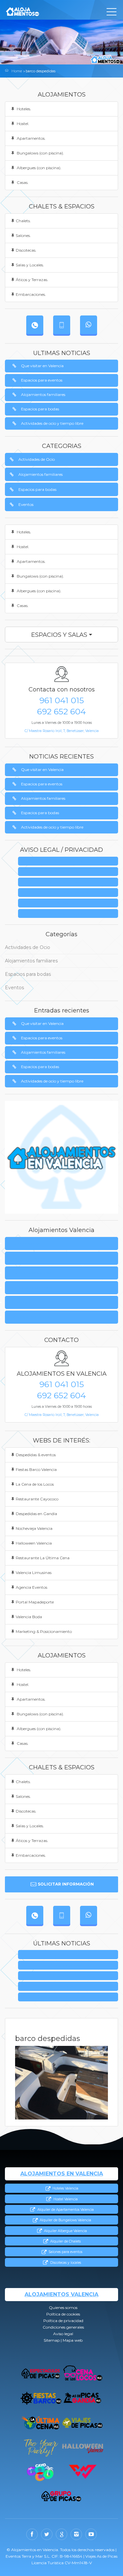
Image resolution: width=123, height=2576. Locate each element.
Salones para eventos (65, 2252)
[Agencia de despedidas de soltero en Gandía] (82, 2398)
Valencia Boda (29, 1617)
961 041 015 (62, 700)
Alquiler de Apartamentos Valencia (65, 2210)
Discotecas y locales (65, 2263)
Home (17, 71)
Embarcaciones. (31, 294)
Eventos (26, 504)
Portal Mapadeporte (35, 1602)
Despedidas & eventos (36, 1455)
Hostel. (22, 124)
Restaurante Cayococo (37, 1499)
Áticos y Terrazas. (32, 280)
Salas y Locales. (30, 265)
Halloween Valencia (34, 1543)
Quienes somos (70, 861)
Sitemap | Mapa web (70, 914)
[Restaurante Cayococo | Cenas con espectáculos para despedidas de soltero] (40, 2472)
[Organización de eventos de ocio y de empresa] (61, 2496)
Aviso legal (70, 903)
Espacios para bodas (40, 409)
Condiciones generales (70, 893)
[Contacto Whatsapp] (89, 325)
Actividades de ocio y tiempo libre (52, 423)
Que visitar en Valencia (42, 366)
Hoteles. (23, 109)
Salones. (23, 235)
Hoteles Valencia (65, 2188)
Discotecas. (26, 250)
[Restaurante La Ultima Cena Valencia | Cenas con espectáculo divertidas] (41, 2423)
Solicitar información (66, 1884)
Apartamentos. (31, 138)
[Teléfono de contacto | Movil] (62, 325)
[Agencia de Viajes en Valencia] (82, 2423)
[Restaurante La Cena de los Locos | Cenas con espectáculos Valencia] (82, 2374)
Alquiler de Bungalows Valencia (65, 2220)
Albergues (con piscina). (39, 168)
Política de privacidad (70, 882)
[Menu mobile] (112, 13)
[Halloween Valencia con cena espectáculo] (82, 2447)
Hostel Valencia (65, 2199)
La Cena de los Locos (35, 1484)
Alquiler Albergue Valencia (65, 2231)
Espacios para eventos (42, 380)
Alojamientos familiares (43, 394)
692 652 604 (61, 711)
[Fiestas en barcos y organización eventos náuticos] (41, 2398)
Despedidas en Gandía (36, 1514)
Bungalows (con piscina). (40, 153)
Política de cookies (28, 1258)
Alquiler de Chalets (65, 2241)
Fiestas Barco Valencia (36, 1469)
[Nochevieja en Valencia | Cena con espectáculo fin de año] (41, 2447)
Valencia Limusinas (34, 1573)
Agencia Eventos (31, 1587)
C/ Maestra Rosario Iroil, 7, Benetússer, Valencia (62, 731)
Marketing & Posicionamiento (44, 1631)
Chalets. (23, 221)
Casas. (22, 182)
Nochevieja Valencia (34, 1528)
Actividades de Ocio (37, 459)
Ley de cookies (70, 872)
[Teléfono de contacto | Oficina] (35, 325)
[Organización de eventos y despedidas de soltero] (41, 2374)
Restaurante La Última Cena (43, 1558)
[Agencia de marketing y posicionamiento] (83, 2472)
